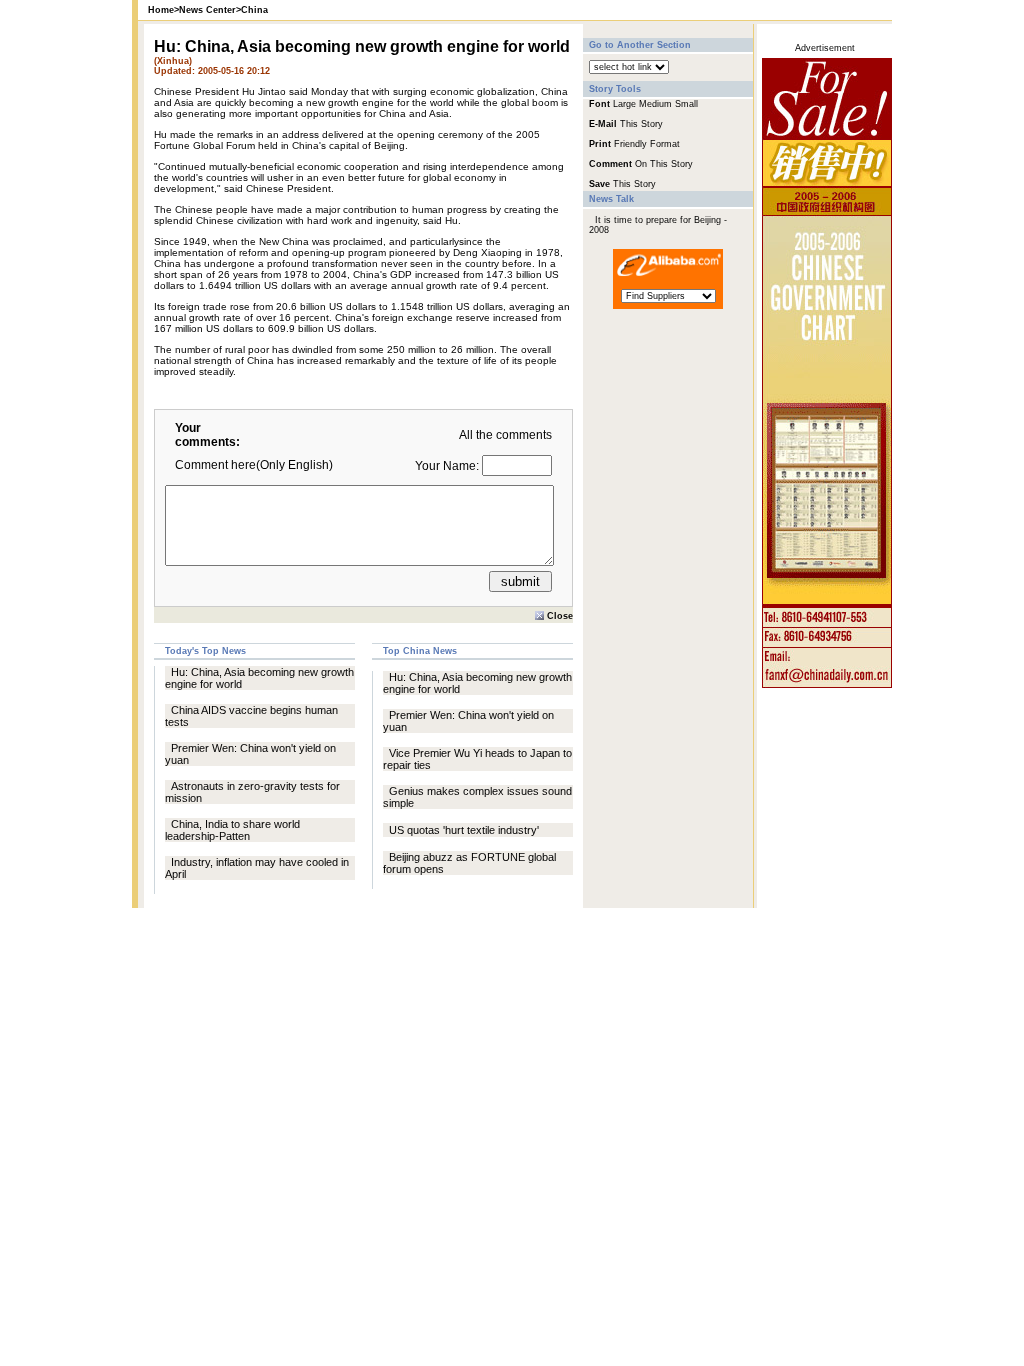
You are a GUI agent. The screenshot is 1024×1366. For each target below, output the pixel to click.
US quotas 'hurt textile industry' (464, 830)
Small (686, 104)
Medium (655, 104)
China (254, 10)
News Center (207, 10)
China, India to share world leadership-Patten (232, 830)
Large (624, 104)
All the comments (505, 435)
